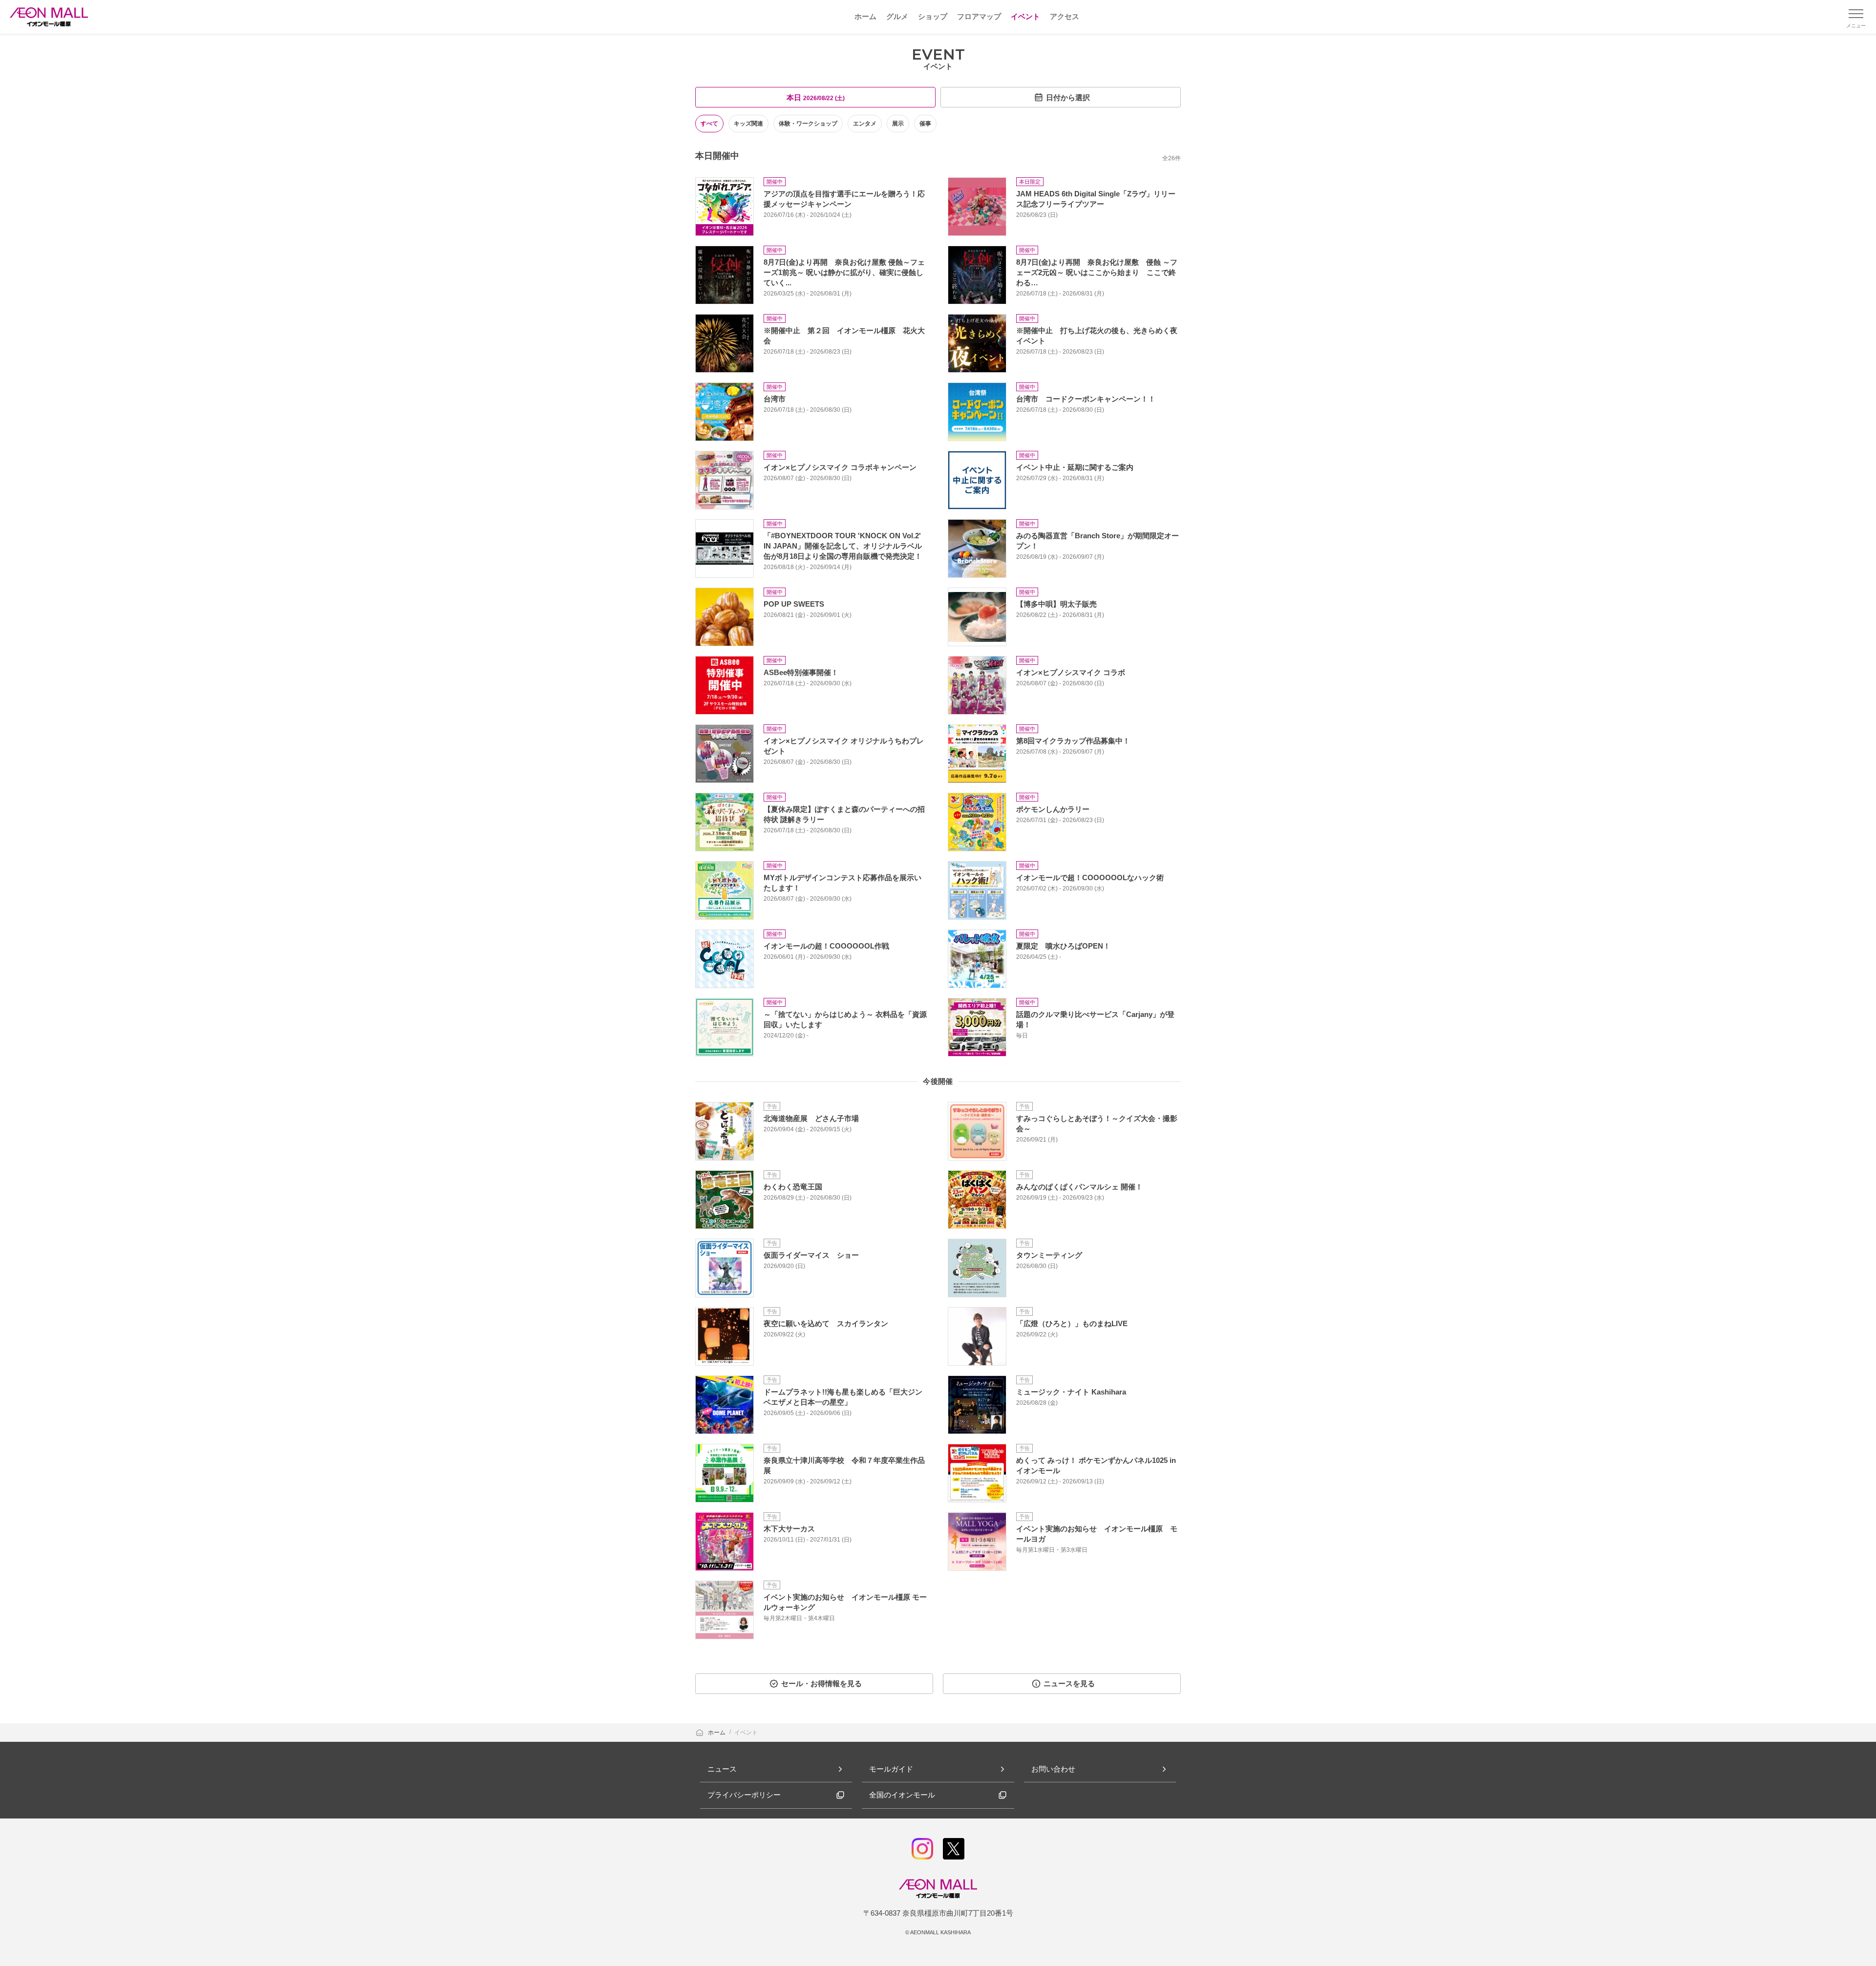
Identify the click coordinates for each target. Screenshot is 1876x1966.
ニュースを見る (1069, 1683)
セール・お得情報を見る (821, 1683)
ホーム (717, 1733)
